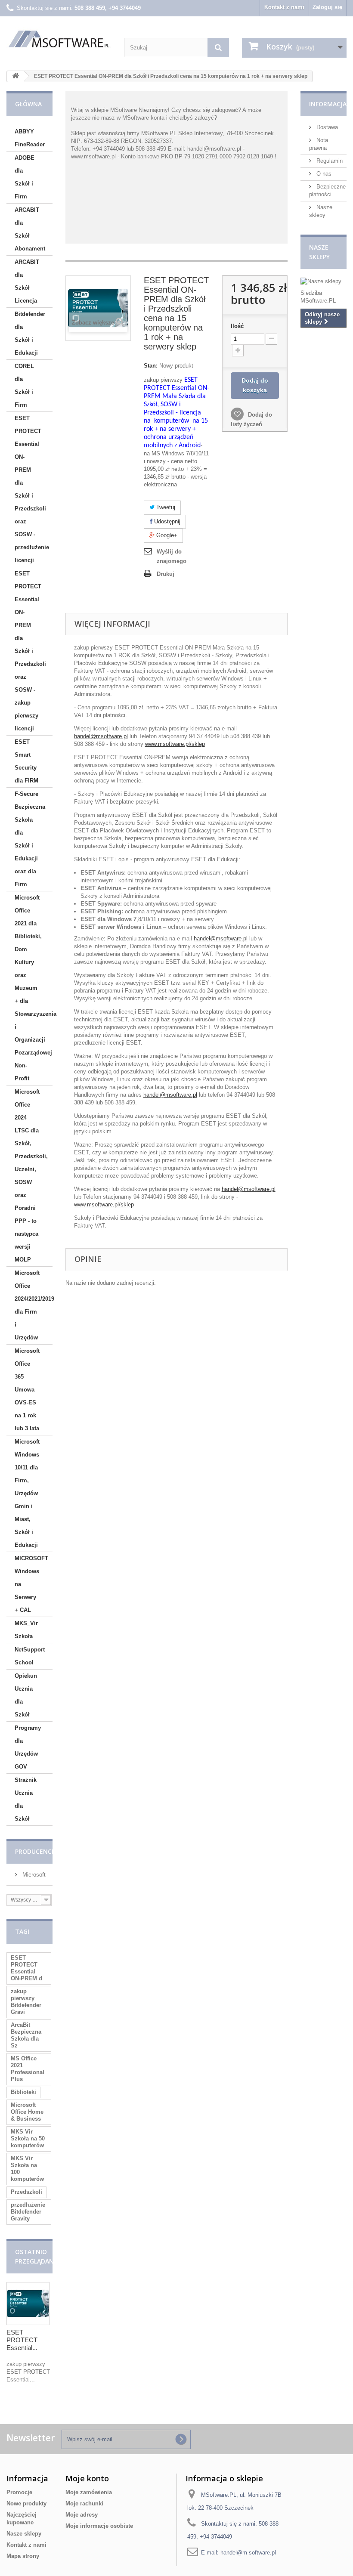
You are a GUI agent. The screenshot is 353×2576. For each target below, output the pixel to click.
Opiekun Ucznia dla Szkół (26, 1695)
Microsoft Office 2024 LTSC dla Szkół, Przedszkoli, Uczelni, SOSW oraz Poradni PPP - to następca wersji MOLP (31, 1176)
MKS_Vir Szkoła (26, 1630)
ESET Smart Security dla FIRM (26, 761)
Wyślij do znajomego (172, 556)
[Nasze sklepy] (324, 281)
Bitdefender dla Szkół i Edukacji (30, 333)
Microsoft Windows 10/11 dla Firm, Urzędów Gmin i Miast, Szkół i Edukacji (27, 1493)
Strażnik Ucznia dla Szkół (26, 1799)
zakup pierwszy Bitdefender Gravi (26, 2002)
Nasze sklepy (24, 2534)
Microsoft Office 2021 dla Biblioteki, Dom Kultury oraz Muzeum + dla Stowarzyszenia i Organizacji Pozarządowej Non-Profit (34, 988)
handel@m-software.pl (248, 2553)
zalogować (225, 110)
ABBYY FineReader (30, 138)
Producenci (34, 1851)
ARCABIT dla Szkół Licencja (27, 281)
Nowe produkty (26, 2503)
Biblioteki (23, 2092)
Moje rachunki (84, 2503)
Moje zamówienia (89, 2492)
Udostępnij (166, 521)
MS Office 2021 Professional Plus (28, 2069)
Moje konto (87, 2478)
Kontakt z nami (284, 7)
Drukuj (166, 574)
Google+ (166, 535)
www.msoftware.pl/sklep (175, 744)
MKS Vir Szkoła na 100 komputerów (27, 2169)
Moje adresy (82, 2515)
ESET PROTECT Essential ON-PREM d (26, 1968)
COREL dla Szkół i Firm (24, 385)
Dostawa (326, 127)
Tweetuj (165, 507)
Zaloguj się (327, 7)
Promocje (19, 2492)
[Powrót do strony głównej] (15, 76)
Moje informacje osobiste (99, 2526)
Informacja (328, 104)
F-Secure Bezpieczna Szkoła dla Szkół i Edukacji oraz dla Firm (30, 839)
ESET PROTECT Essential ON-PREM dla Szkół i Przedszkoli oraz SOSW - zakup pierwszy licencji (30, 651)
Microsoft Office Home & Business (27, 2112)
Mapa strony (23, 2556)
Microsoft (33, 1875)
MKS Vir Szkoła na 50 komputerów (28, 2138)
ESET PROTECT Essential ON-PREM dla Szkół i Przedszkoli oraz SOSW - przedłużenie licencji (32, 489)
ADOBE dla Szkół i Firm (25, 177)
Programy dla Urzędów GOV (28, 1747)
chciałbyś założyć (192, 118)
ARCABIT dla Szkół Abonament (30, 229)
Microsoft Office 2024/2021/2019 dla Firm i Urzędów (34, 1305)
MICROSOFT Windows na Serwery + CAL (31, 1584)
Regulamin (329, 161)
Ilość (237, 326)
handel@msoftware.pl (101, 736)
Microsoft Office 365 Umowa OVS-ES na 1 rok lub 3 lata (27, 1390)
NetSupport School (30, 1656)
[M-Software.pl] (59, 39)
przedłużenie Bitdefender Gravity (28, 2212)
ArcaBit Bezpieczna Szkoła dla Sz (26, 2035)
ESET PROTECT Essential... (22, 2340)
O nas (323, 174)
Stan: (151, 366)
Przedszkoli (26, 2192)
